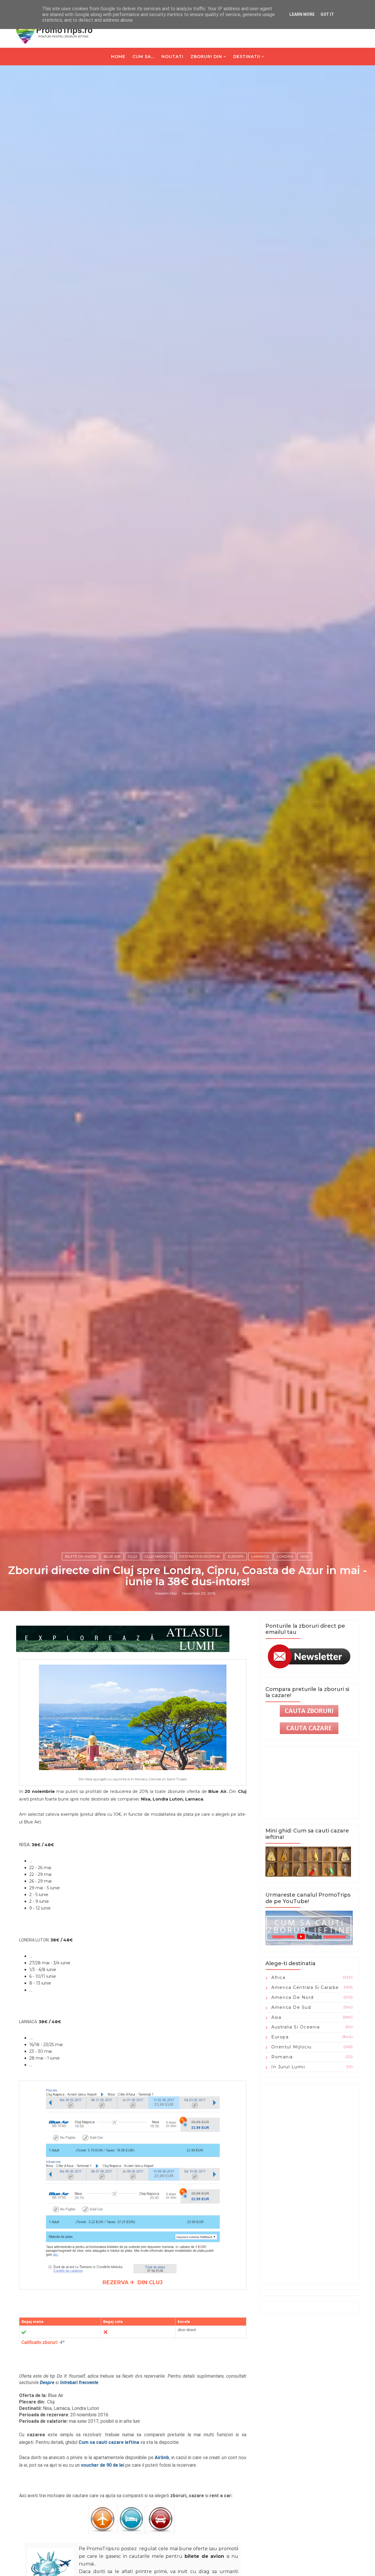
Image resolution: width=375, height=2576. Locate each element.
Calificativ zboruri (39, 2342)
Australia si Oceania (295, 2027)
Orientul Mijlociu (292, 2047)
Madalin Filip (166, 1593)
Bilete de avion (81, 1556)
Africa (278, 1977)
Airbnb (162, 2457)
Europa (236, 1556)
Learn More (302, 14)
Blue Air (112, 1556)
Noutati (172, 57)
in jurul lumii (288, 2067)
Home (118, 57)
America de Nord (293, 1997)
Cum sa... (143, 57)
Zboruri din (206, 57)
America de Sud (291, 2007)
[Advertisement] (309, 2184)
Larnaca (260, 1556)
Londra (285, 1556)
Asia (276, 2017)
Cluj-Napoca (158, 1556)
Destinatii (247, 57)
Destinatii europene (200, 1556)
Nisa (305, 1556)
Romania (282, 2057)
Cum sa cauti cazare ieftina (109, 2442)
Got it (327, 14)
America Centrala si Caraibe (305, 1987)
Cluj (133, 1556)
